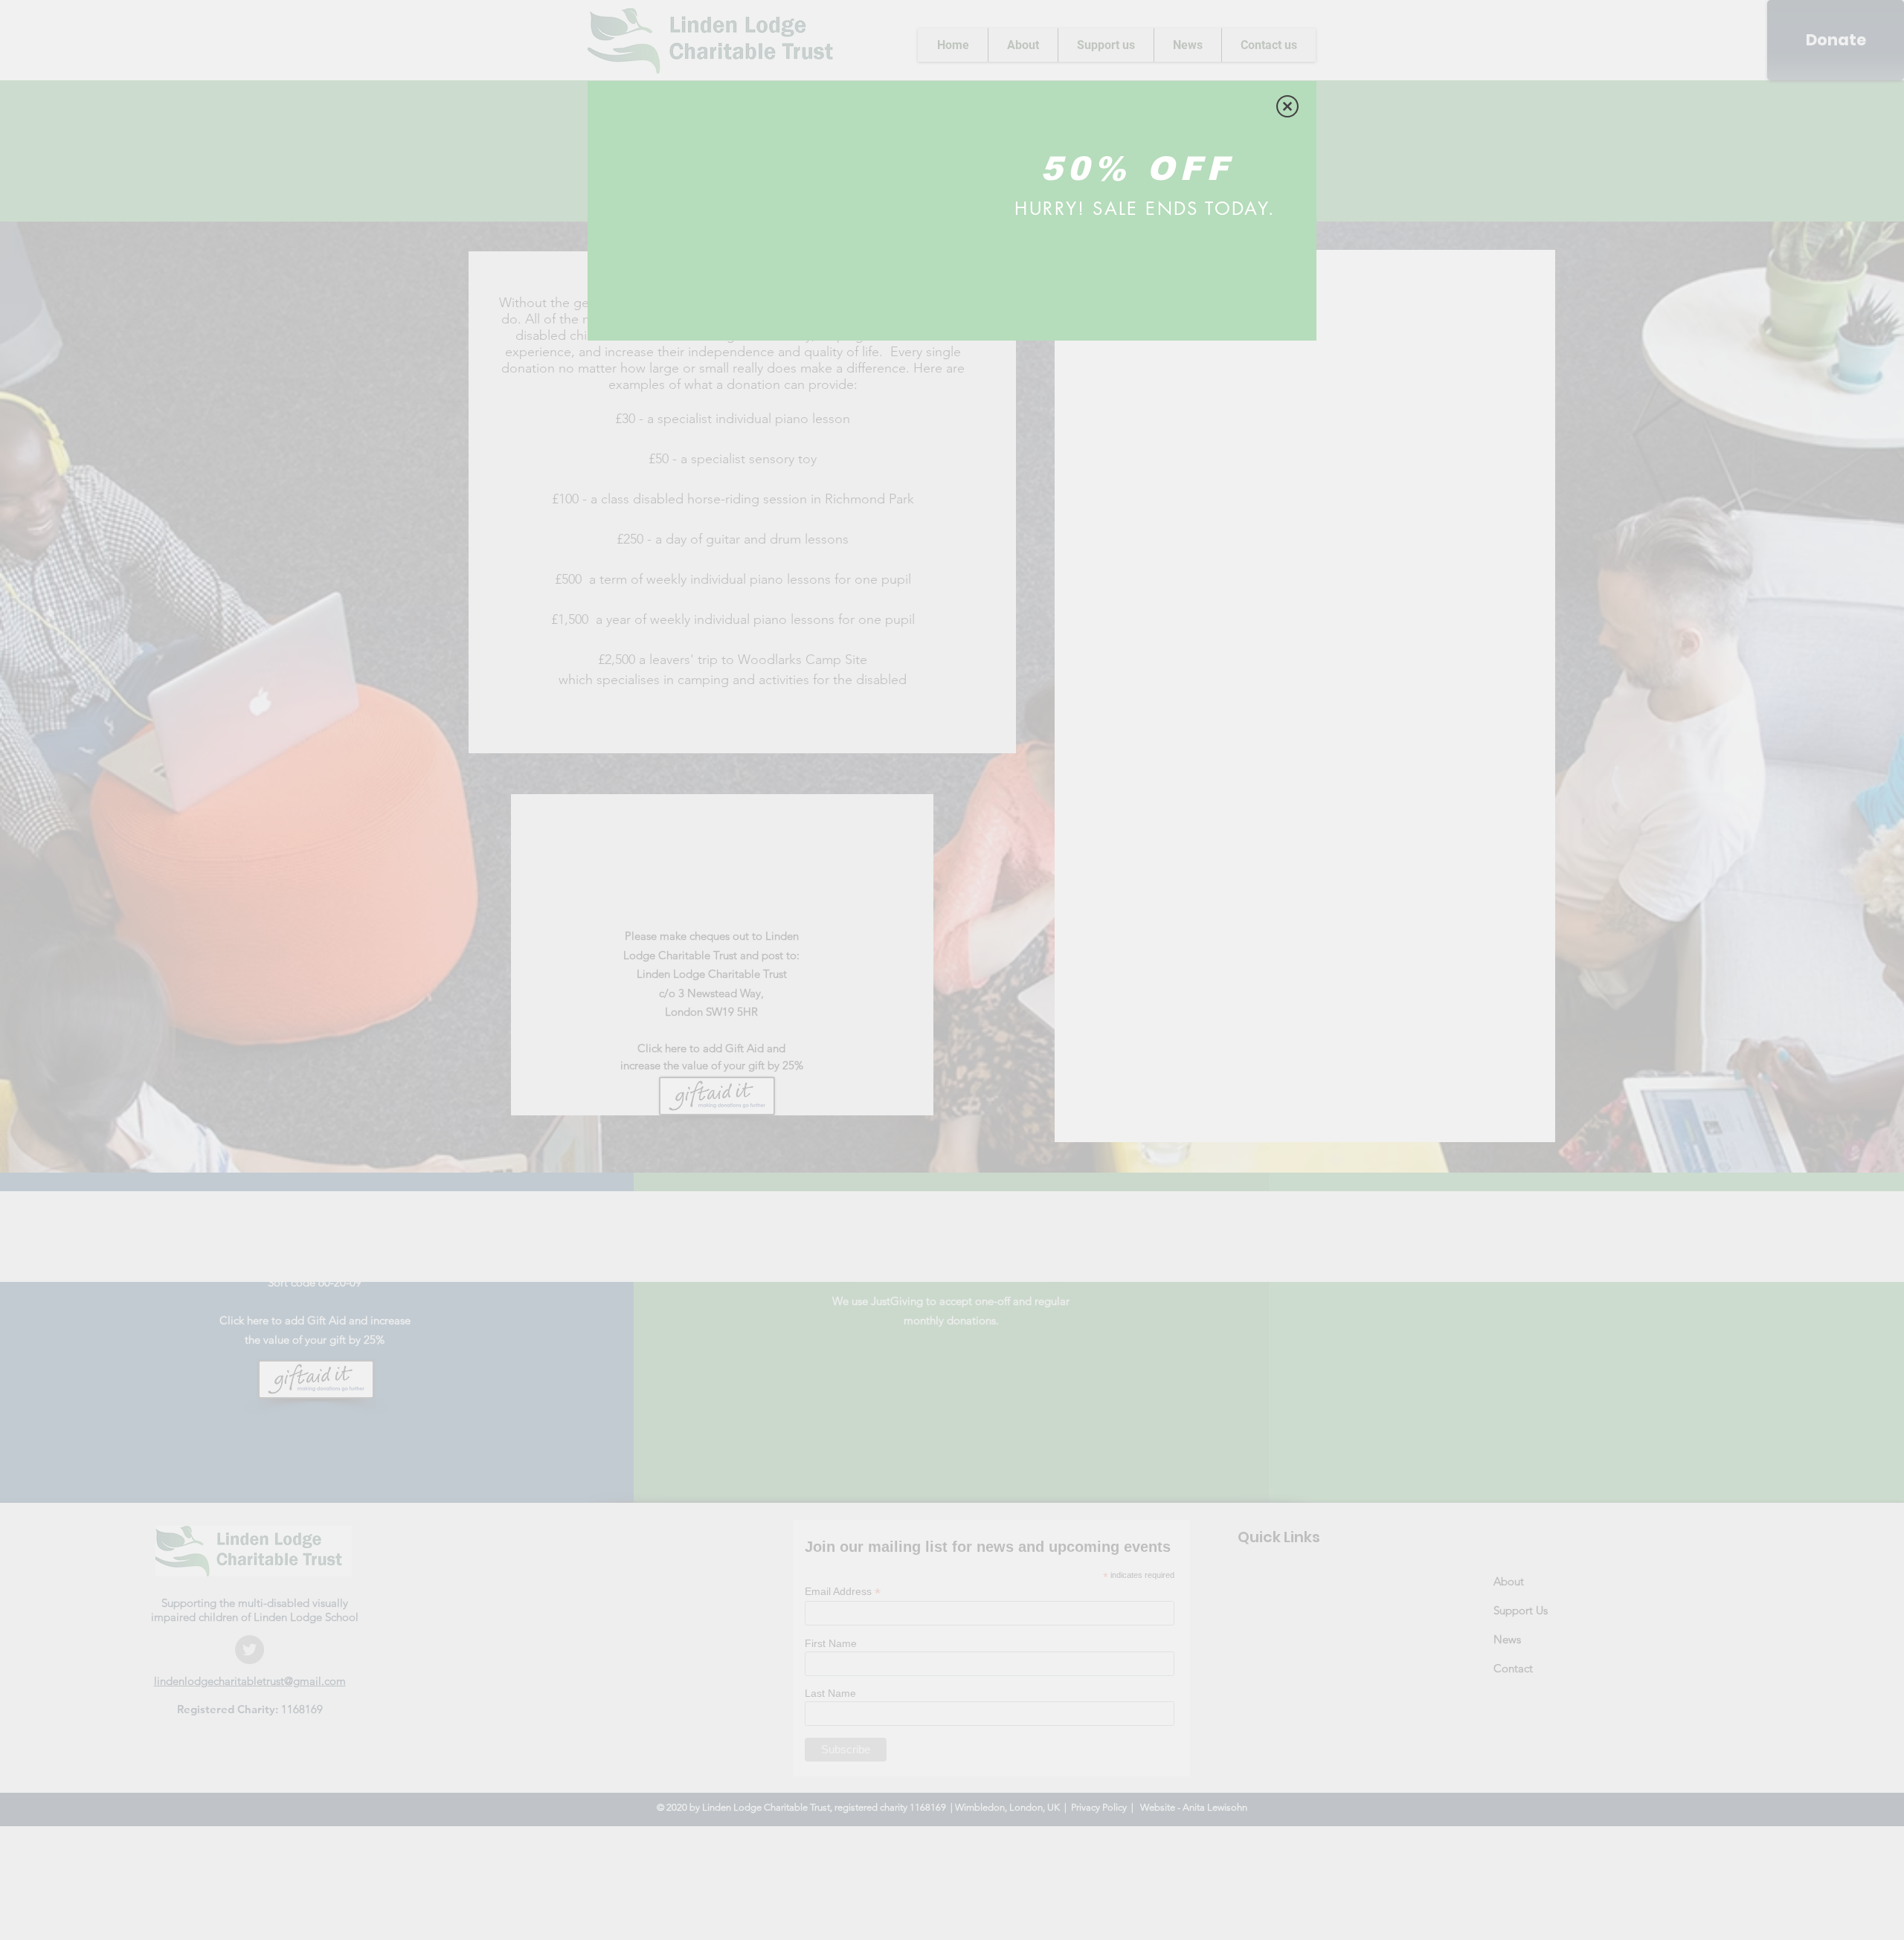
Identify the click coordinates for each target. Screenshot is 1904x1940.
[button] (1287, 106)
